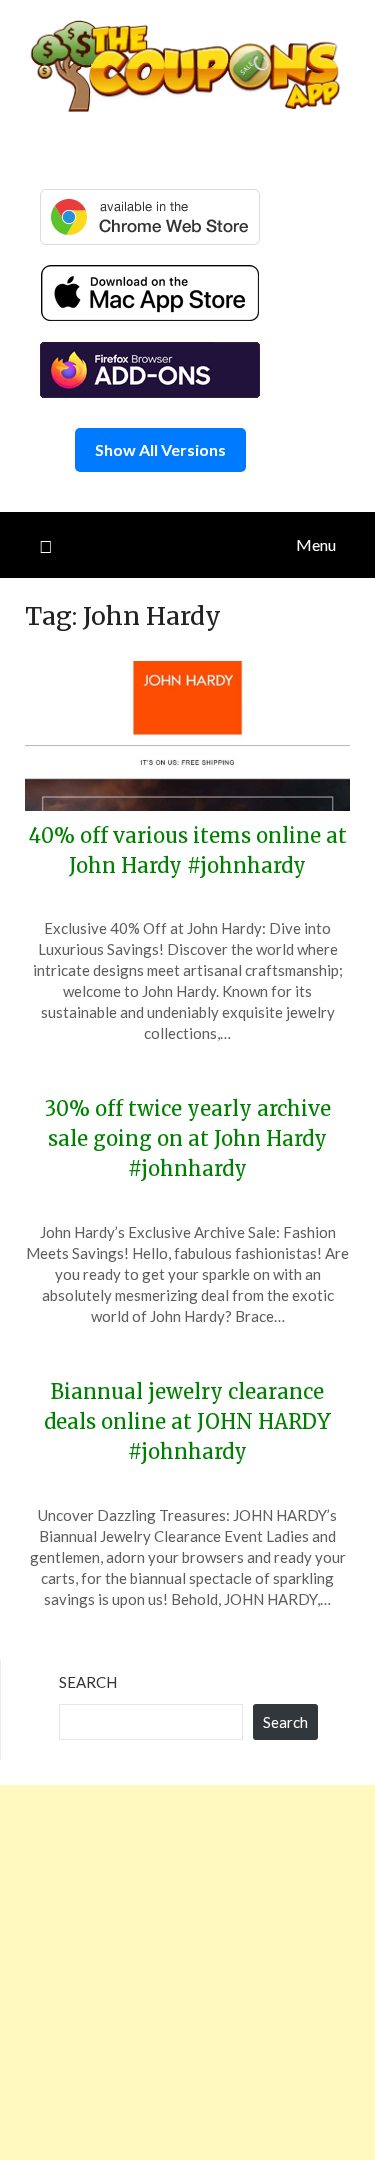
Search (88, 1682)
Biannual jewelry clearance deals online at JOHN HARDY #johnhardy (187, 1421)
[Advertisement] (187, 1972)
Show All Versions (160, 449)
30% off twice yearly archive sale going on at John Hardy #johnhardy (188, 1138)
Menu (316, 544)
